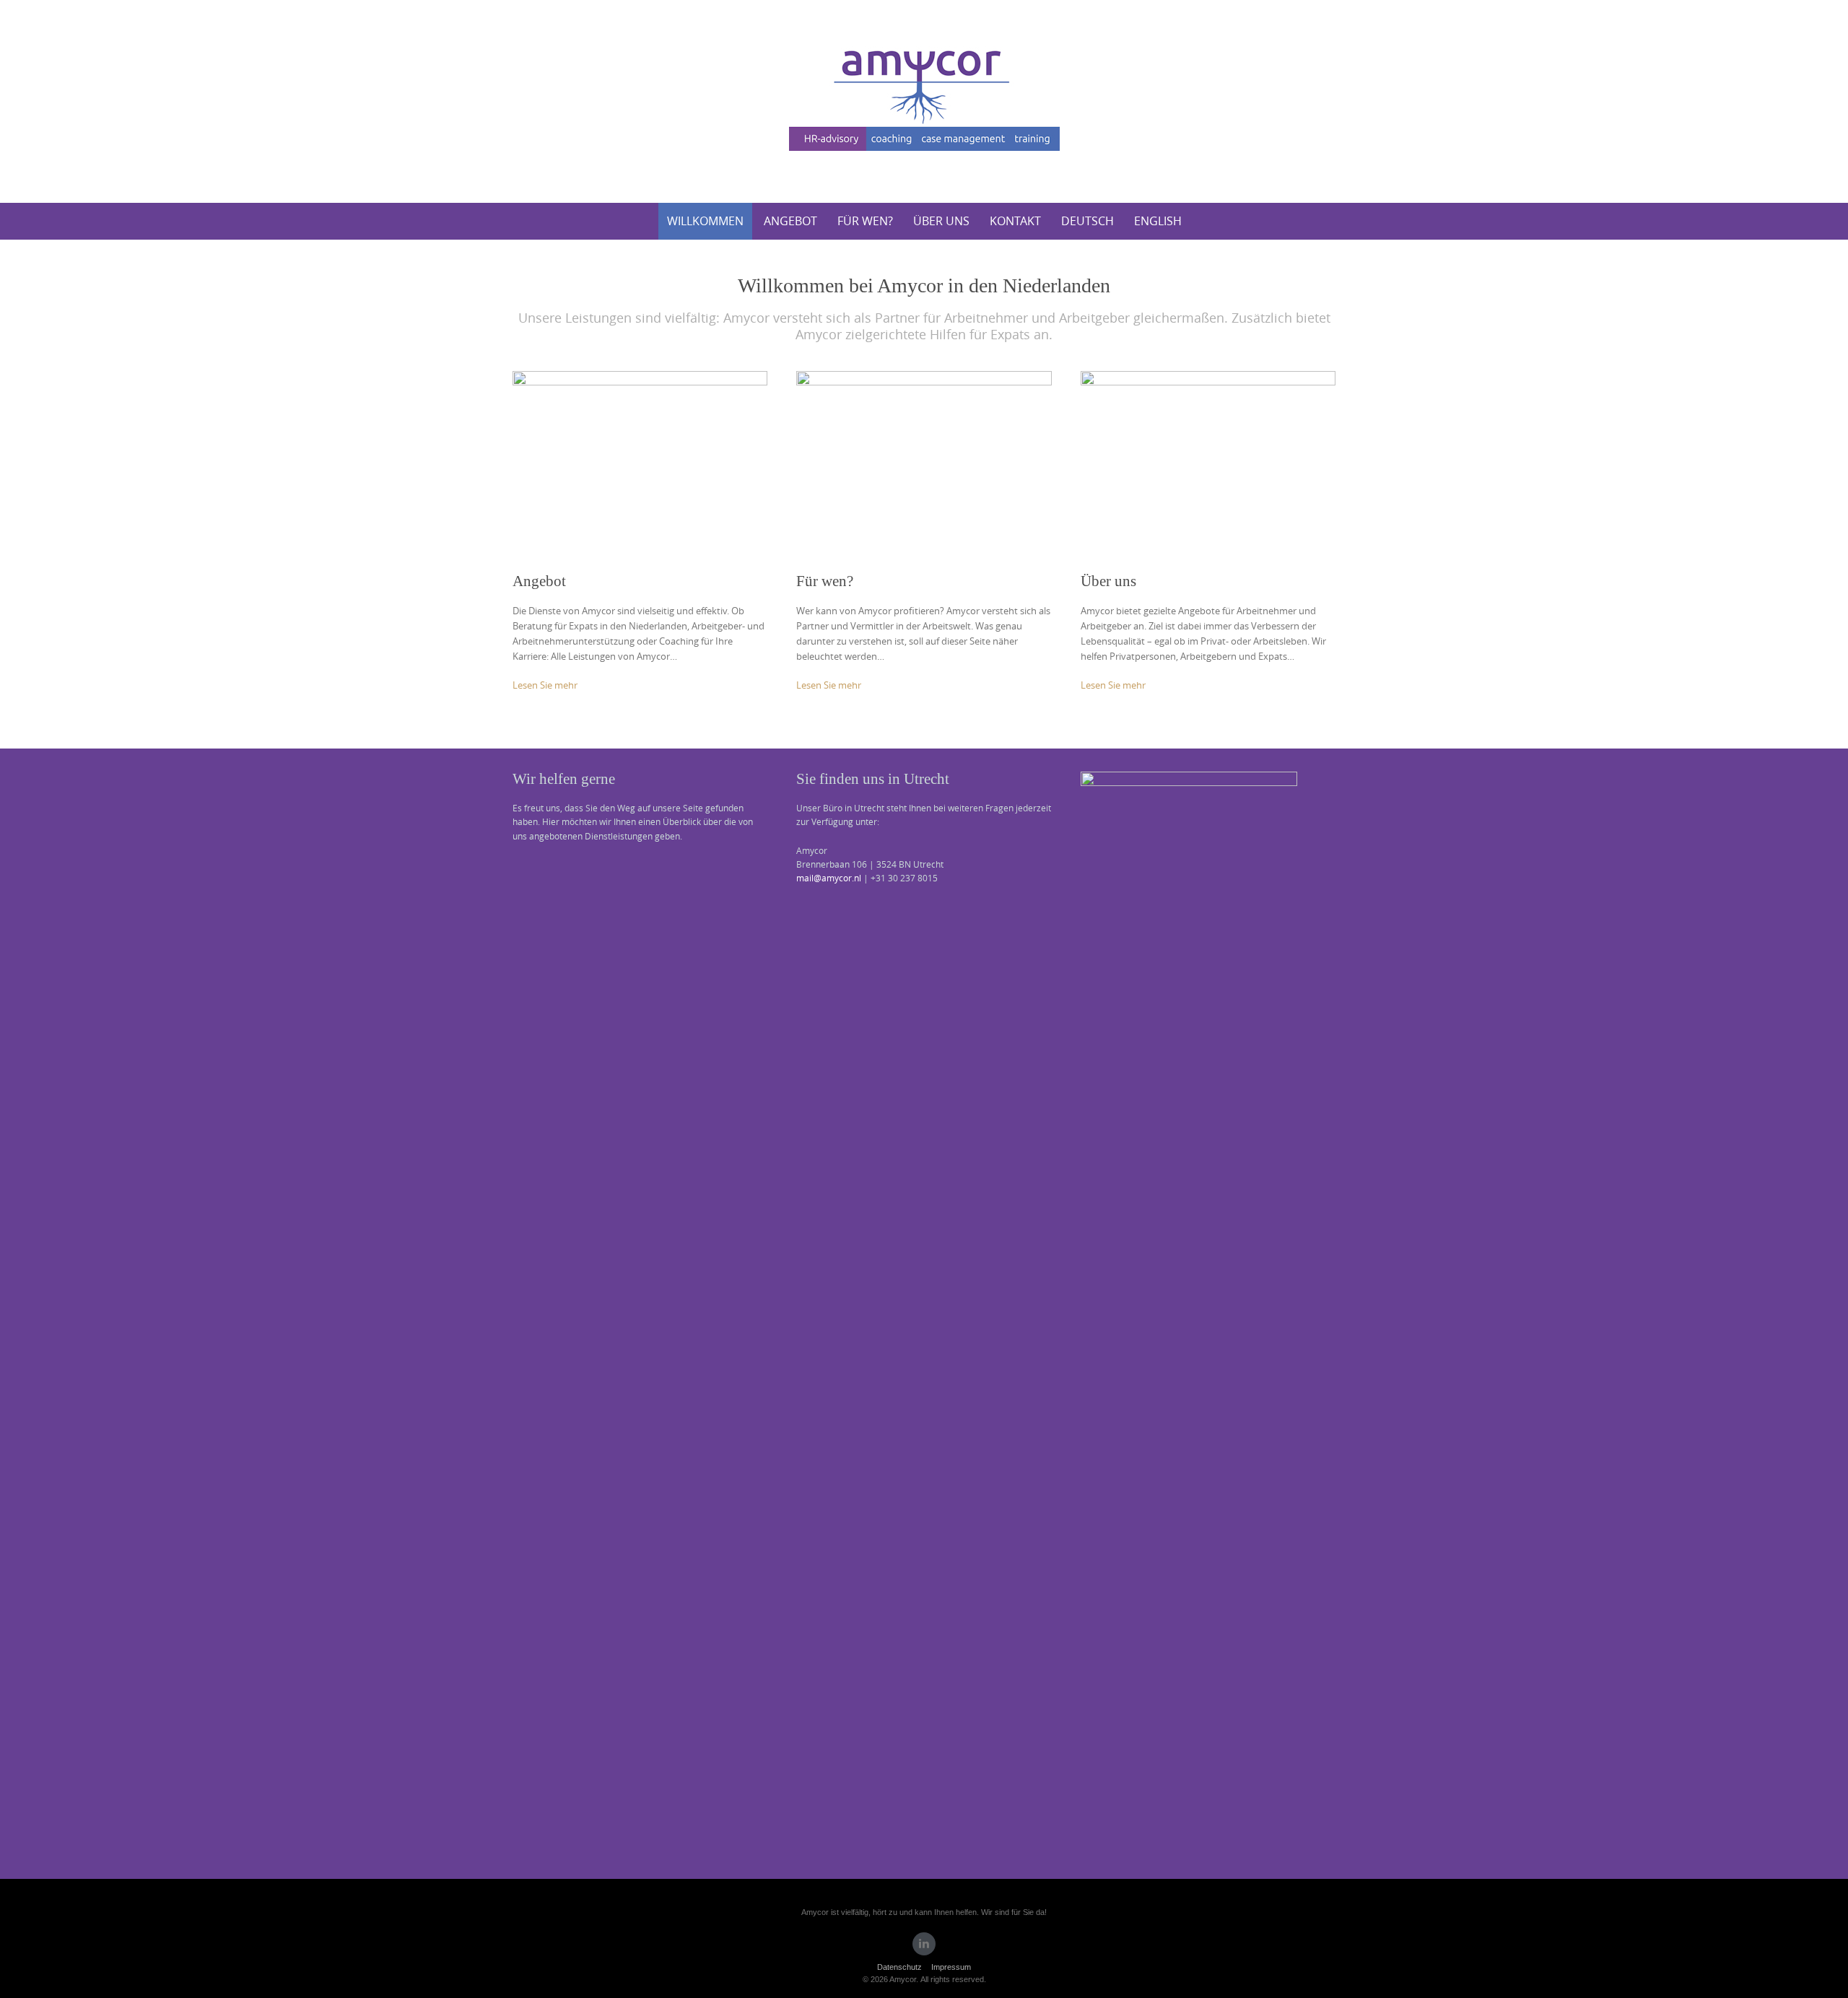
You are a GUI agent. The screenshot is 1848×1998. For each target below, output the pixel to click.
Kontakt (1015, 221)
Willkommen (705, 221)
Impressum (951, 1967)
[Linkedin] (924, 1944)
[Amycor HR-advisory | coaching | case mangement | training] (924, 99)
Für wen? (865, 221)
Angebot (790, 221)
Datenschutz (899, 1967)
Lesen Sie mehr (545, 685)
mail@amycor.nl (829, 878)
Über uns (941, 221)
